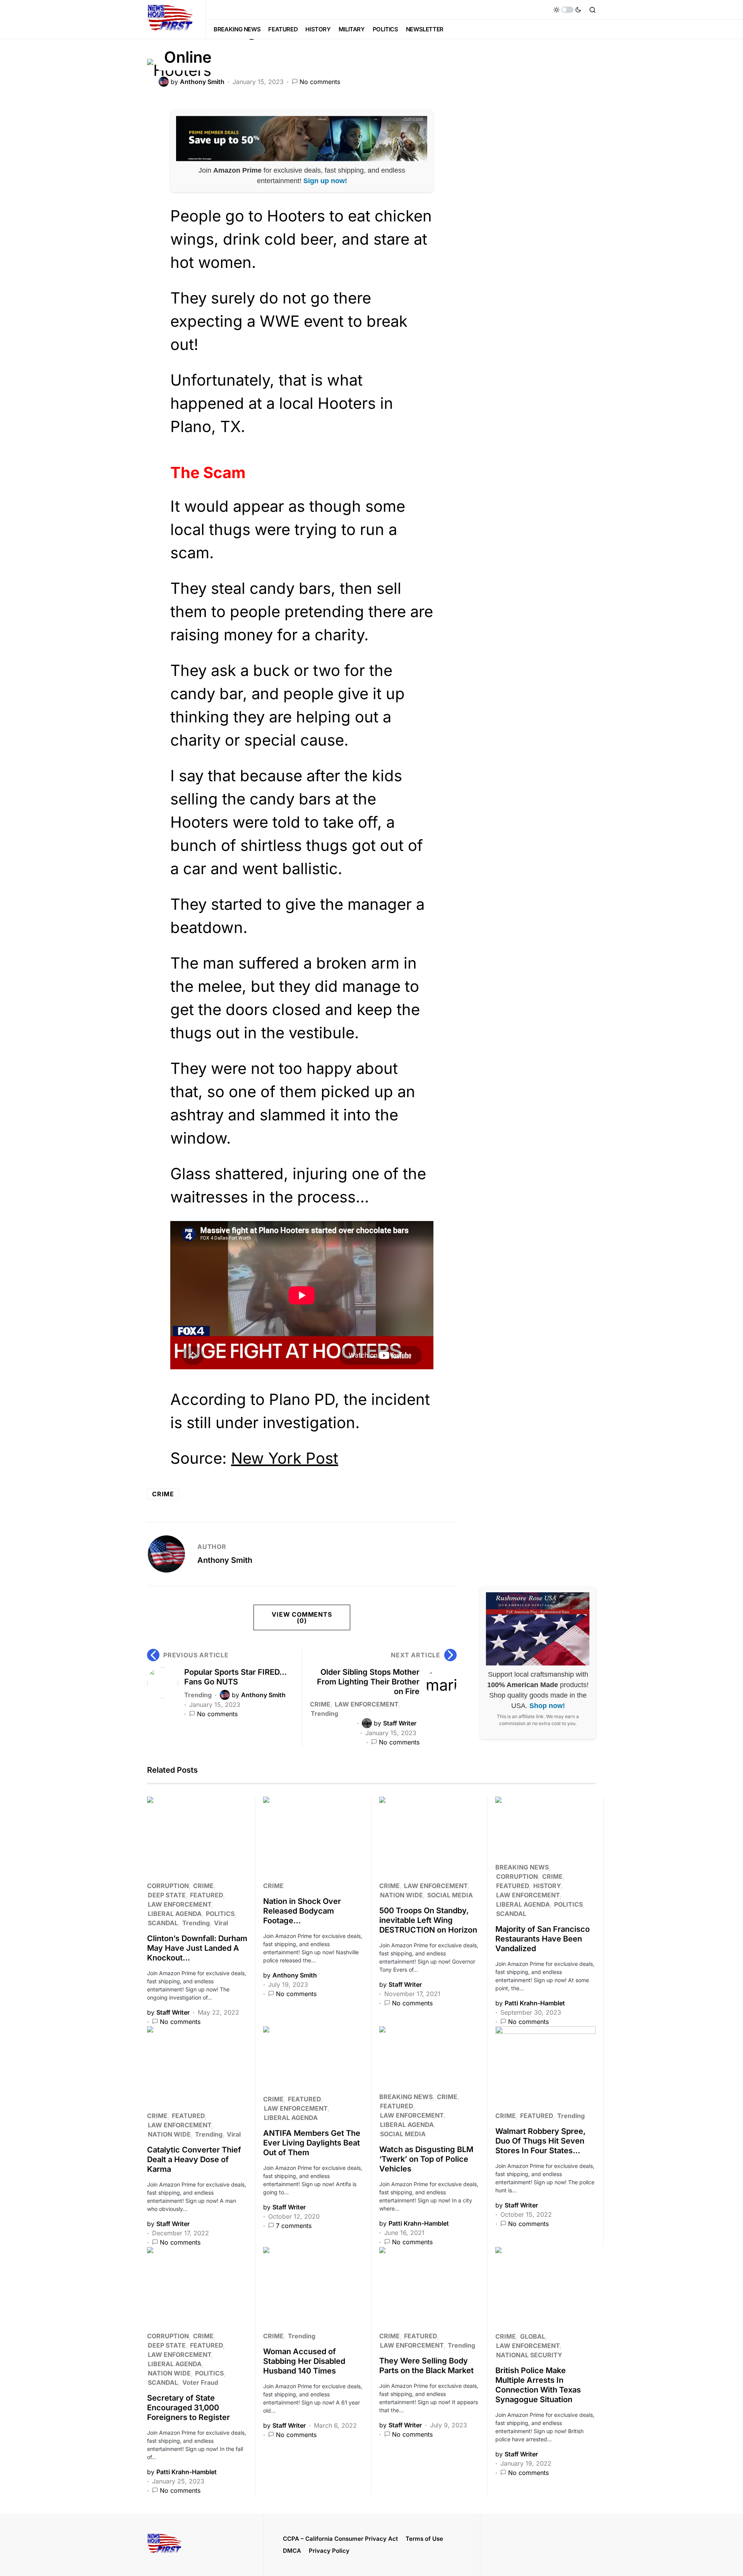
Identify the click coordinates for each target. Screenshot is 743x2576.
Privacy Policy (329, 2551)
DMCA (292, 2551)
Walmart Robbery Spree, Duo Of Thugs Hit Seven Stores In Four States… (540, 2141)
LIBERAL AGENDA (175, 1914)
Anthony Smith (225, 1560)
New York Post (285, 1458)
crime (163, 1494)
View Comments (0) (302, 1617)
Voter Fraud (200, 2382)
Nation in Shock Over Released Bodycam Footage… (302, 1911)
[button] (567, 10)
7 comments (294, 2226)
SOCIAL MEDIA (450, 1895)
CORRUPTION (168, 1886)
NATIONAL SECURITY (529, 2355)
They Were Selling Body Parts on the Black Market (426, 2366)
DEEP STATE (167, 1895)
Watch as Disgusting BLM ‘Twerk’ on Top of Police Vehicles (426, 2159)
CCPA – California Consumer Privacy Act (340, 2539)
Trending (198, 1695)
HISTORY (547, 1886)
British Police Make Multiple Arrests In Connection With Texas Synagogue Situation (538, 2385)
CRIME (320, 1704)
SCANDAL (163, 1923)
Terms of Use (424, 2539)
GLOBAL (533, 2336)
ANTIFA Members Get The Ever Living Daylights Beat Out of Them (312, 2143)
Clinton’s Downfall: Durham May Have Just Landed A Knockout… (197, 1948)
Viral (221, 1923)
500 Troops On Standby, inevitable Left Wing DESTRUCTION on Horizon (428, 1920)
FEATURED (206, 1895)
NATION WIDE (401, 1895)
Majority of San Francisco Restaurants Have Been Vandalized (543, 1939)
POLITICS (220, 1914)
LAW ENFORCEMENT (366, 1704)
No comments (320, 82)
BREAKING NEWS (522, 1867)
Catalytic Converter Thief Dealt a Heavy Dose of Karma (194, 2159)
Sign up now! (325, 181)
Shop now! (547, 1706)
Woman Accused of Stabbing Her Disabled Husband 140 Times (304, 2361)
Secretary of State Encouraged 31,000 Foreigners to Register (188, 2408)
